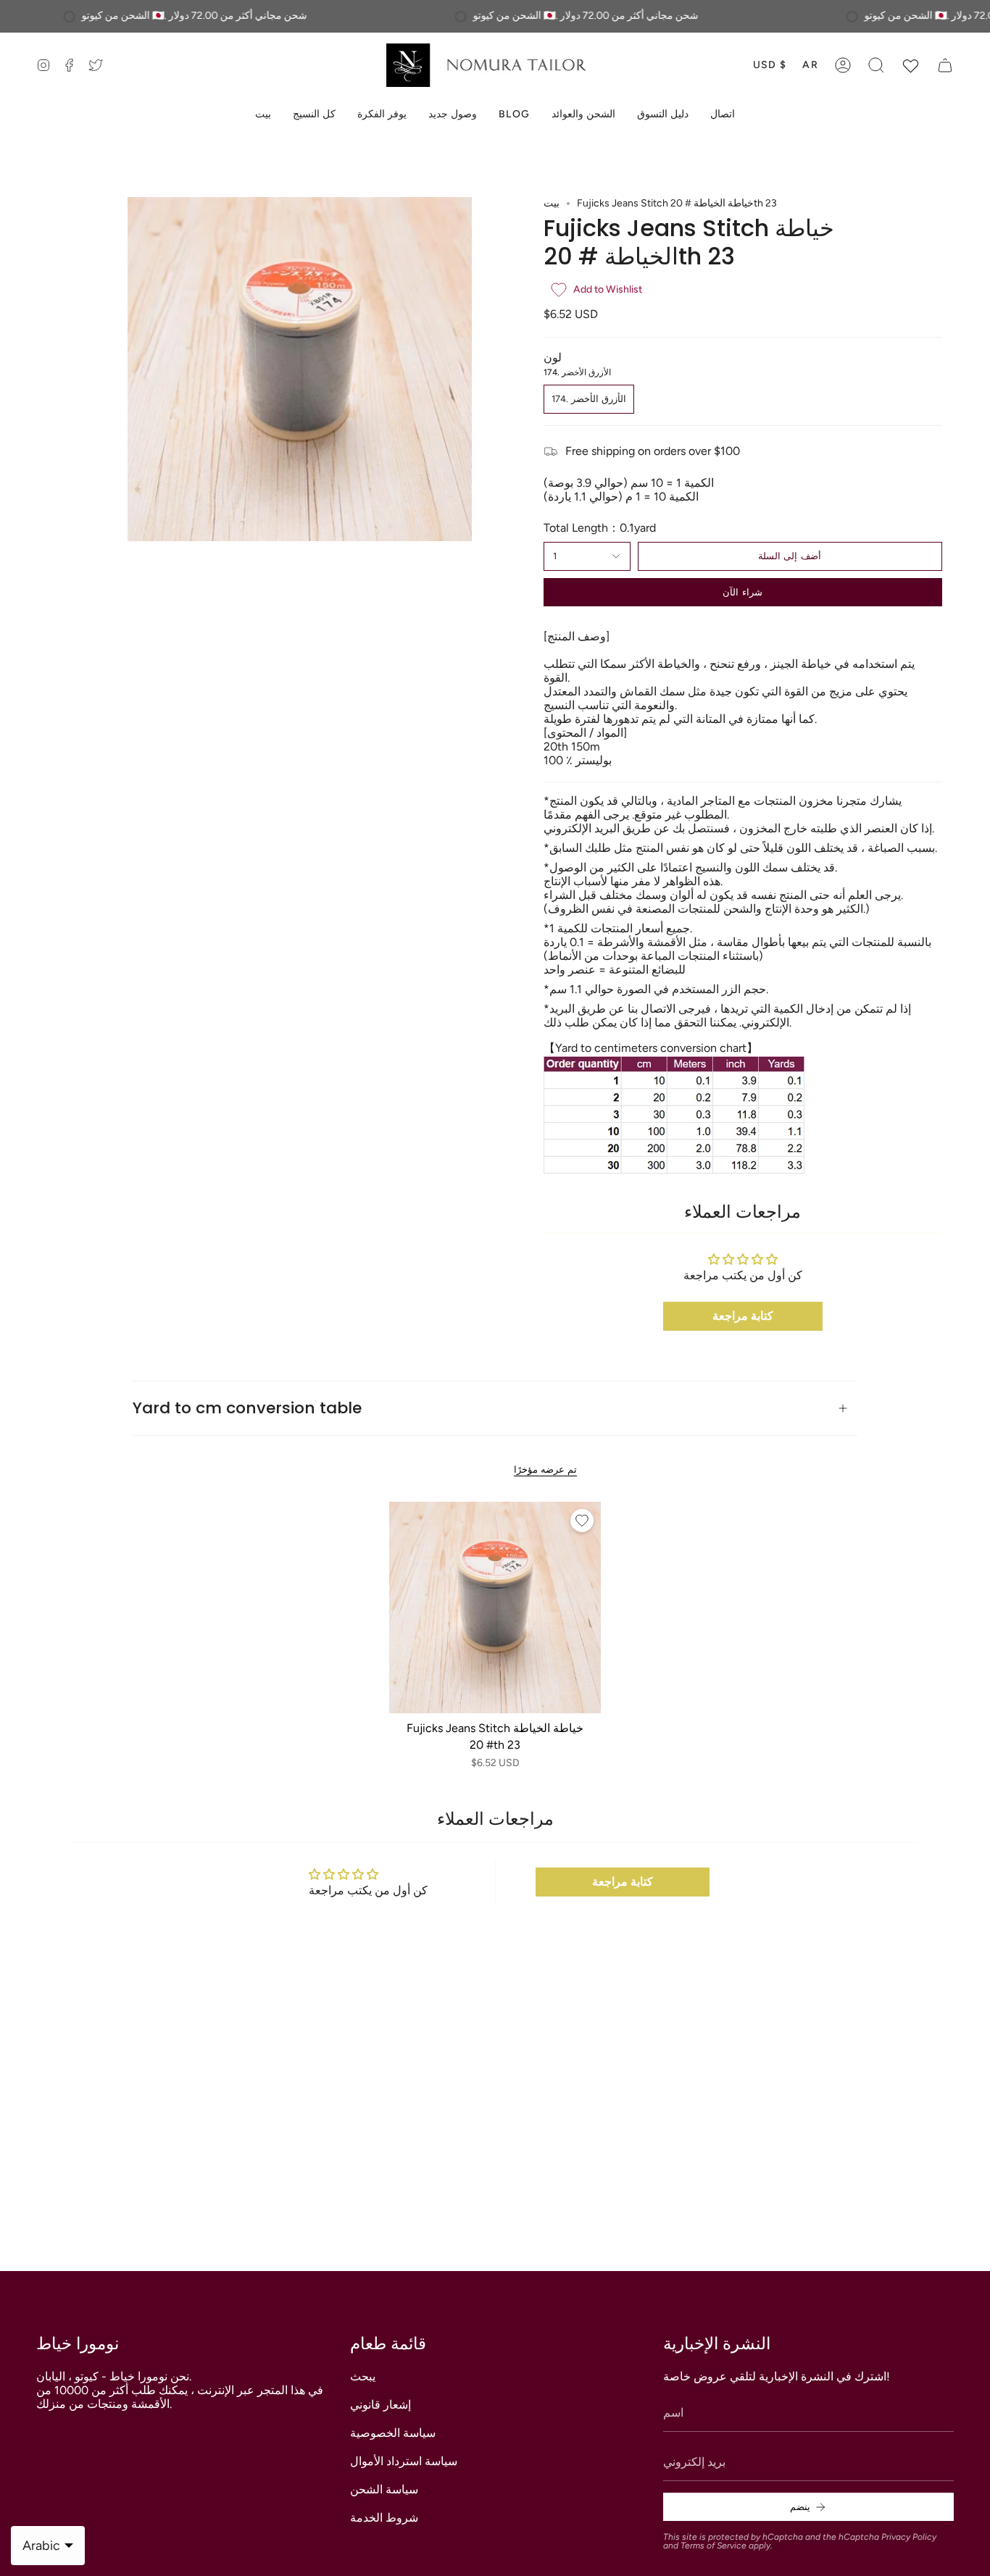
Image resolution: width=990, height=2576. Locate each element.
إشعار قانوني (380, 2405)
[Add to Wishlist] (582, 1521)
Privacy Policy (909, 2537)
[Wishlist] (911, 65)
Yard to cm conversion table (247, 1408)
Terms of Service (714, 2546)
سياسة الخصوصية (393, 2433)
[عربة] (945, 65)
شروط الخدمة (384, 2518)
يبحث (363, 2376)
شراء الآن (742, 592)
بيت (552, 203)
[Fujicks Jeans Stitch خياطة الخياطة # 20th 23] (495, 1608)
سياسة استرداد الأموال (404, 2461)
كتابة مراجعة (743, 1316)
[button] (876, 65)
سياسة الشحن (384, 2489)
